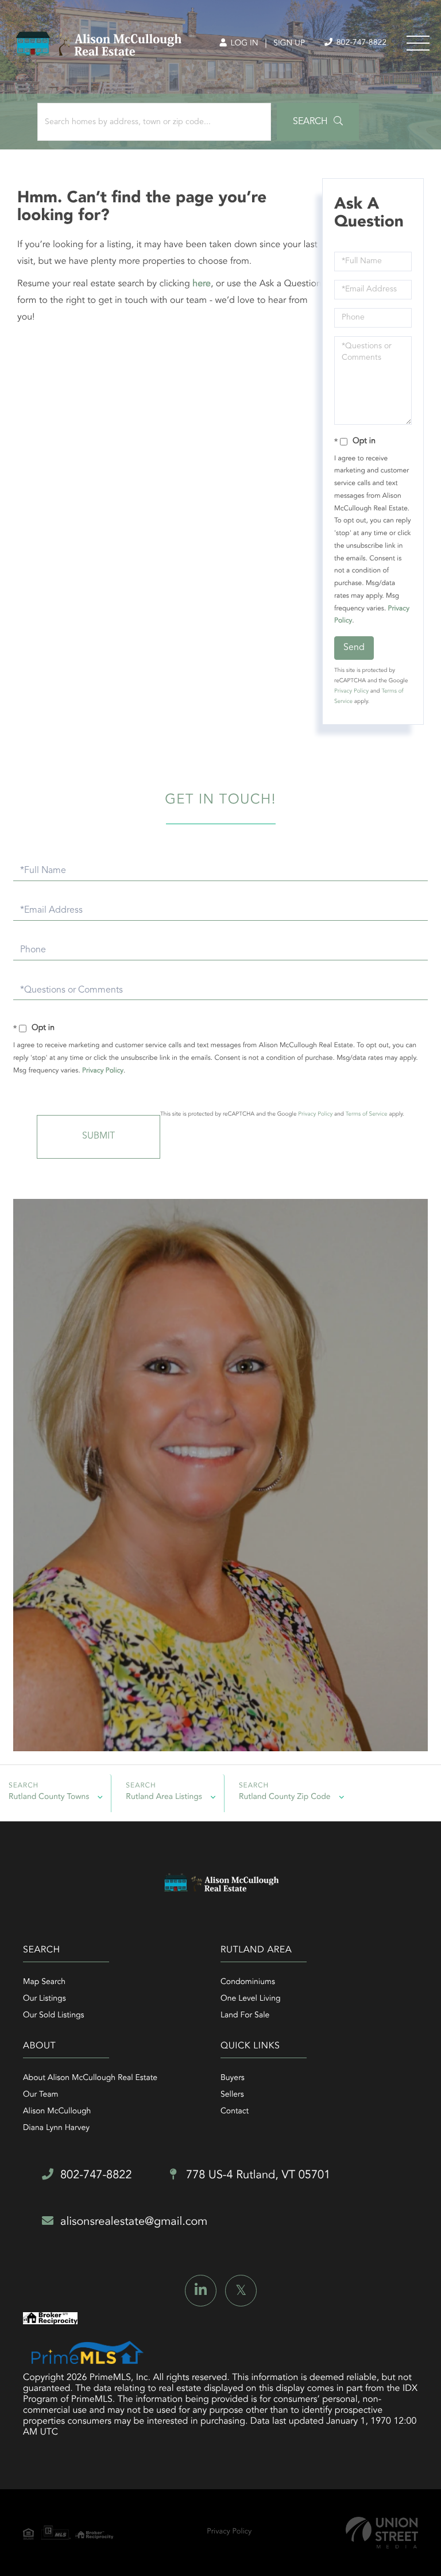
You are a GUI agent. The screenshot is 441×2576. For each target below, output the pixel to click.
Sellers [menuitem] (232, 2095)
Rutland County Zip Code (285, 1797)
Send (354, 648)
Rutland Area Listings (164, 1797)
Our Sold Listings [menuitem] (54, 2016)
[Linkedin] (201, 2291)
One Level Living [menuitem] (251, 1999)
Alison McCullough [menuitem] (57, 2112)
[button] (318, 122)
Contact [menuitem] (235, 2112)
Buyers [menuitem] (233, 2078)
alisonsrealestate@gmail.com (134, 2222)
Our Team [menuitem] (40, 2095)
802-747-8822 (360, 43)
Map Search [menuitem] (44, 1982)
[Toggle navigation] (418, 43)
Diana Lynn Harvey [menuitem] (56, 2128)
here (202, 284)
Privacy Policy (351, 691)
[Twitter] (241, 2291)
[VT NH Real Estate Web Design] (382, 2533)
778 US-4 (257, 2175)
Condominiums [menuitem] (248, 1982)
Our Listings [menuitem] (45, 1999)
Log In (243, 44)
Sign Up (289, 44)
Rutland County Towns (49, 1797)
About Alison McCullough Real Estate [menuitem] (90, 2078)
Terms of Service (367, 1114)
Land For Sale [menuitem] (245, 2016)
